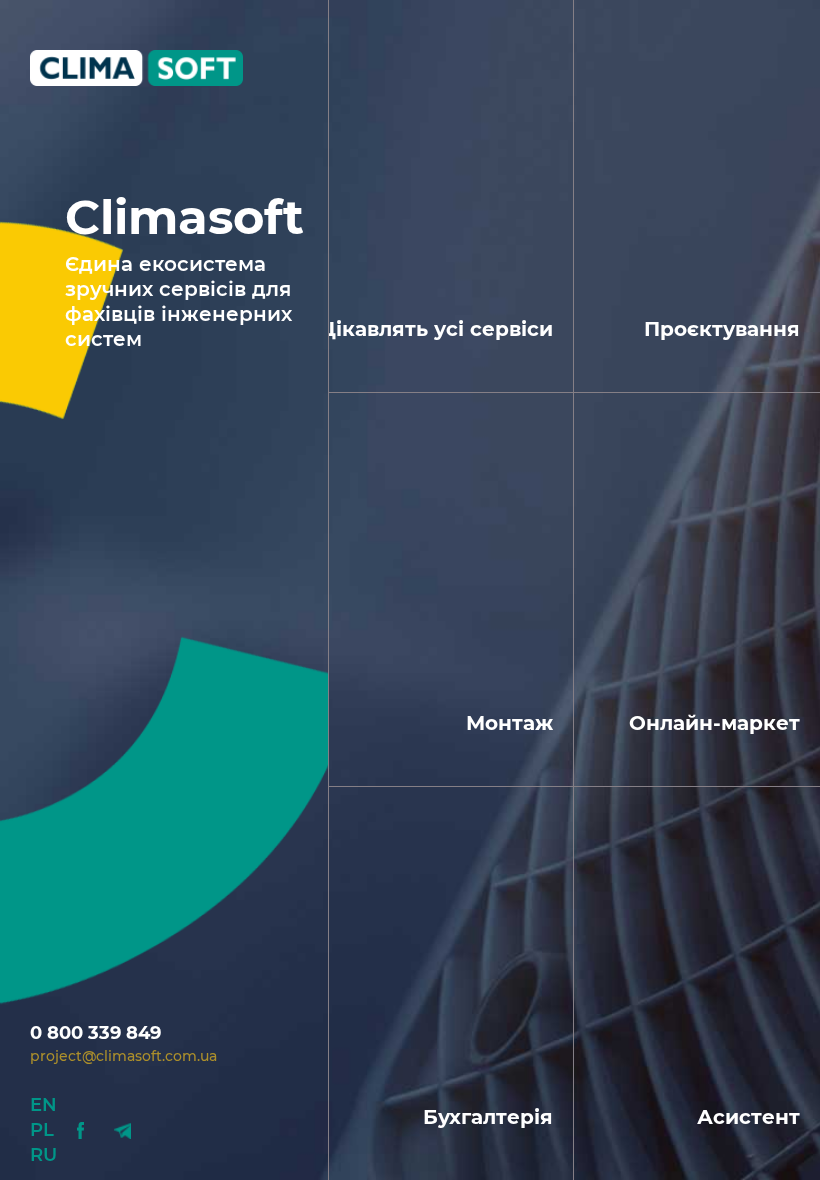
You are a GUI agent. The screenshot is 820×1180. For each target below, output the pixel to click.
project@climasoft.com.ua (123, 1056)
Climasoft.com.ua (147, 68)
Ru (43, 1155)
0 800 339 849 (95, 1033)
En (43, 1105)
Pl (42, 1130)
